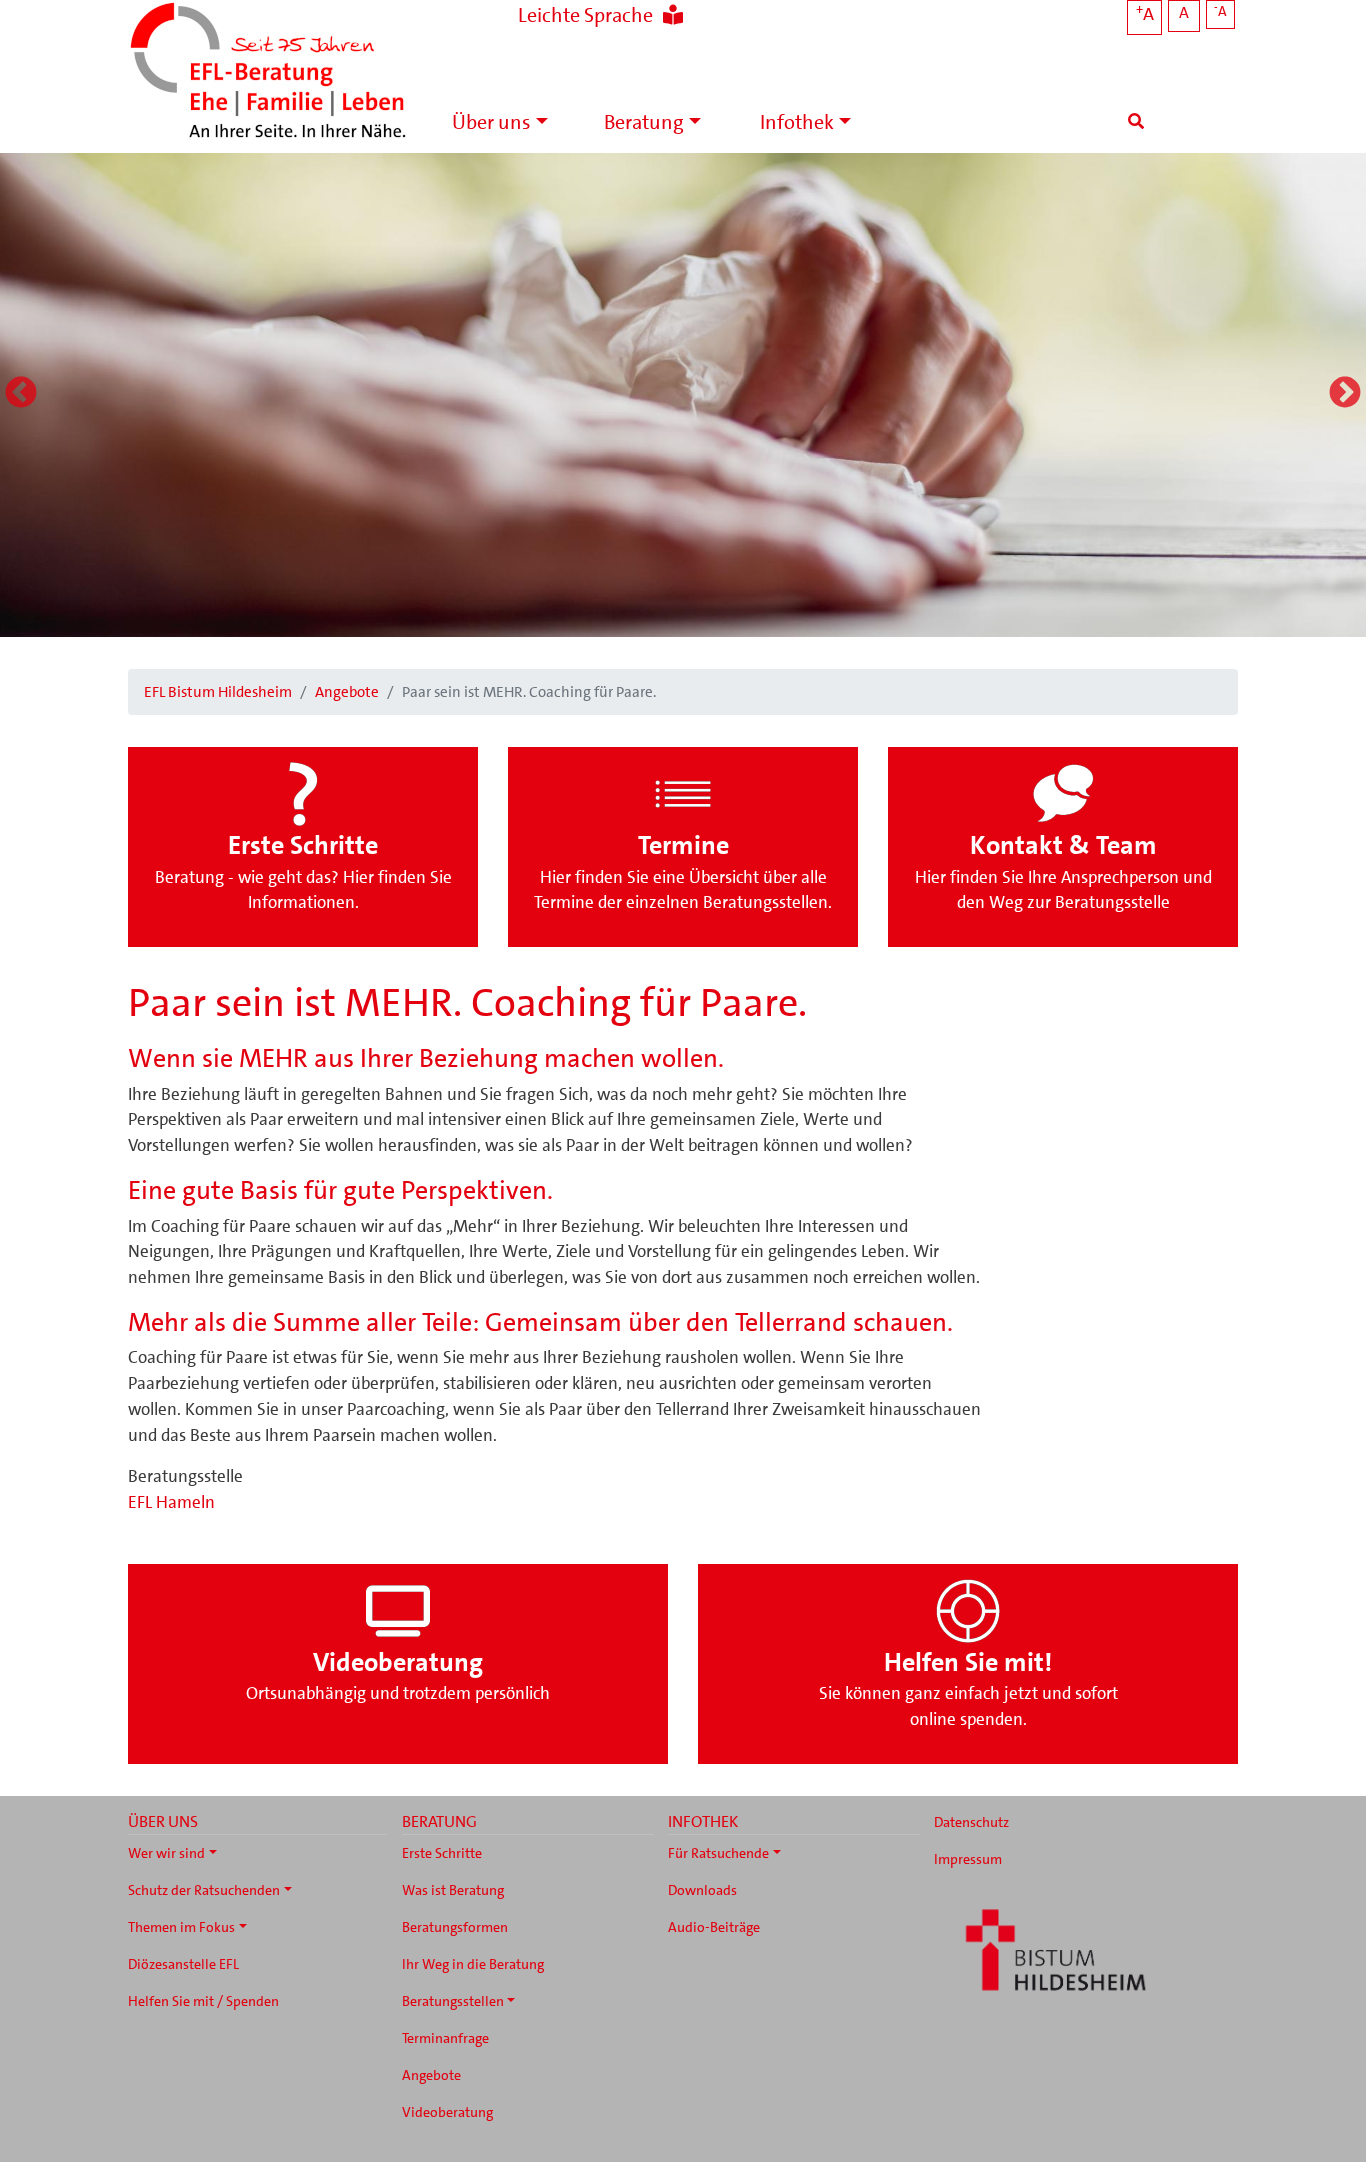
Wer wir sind (166, 1853)
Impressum (968, 1859)
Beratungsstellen (453, 2001)
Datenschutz (971, 1822)
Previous (21, 394)
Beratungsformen (455, 1927)
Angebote (347, 692)
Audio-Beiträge (714, 1927)
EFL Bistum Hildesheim (218, 692)
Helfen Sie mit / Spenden (203, 2001)
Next (1345, 394)
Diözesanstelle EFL (183, 1964)
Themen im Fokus (181, 1927)
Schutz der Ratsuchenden (204, 1890)
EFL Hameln (171, 1502)
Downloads (702, 1890)
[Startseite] (268, 72)
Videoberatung (447, 2112)
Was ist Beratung (453, 1890)
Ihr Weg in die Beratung (473, 1964)
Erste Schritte (442, 1853)
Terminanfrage (445, 2038)
